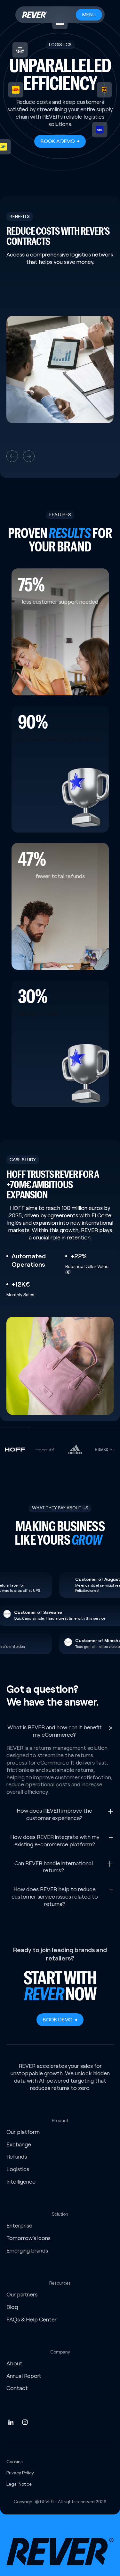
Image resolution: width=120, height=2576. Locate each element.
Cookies (15, 2462)
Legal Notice (19, 2484)
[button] (12, 456)
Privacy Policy (20, 2473)
